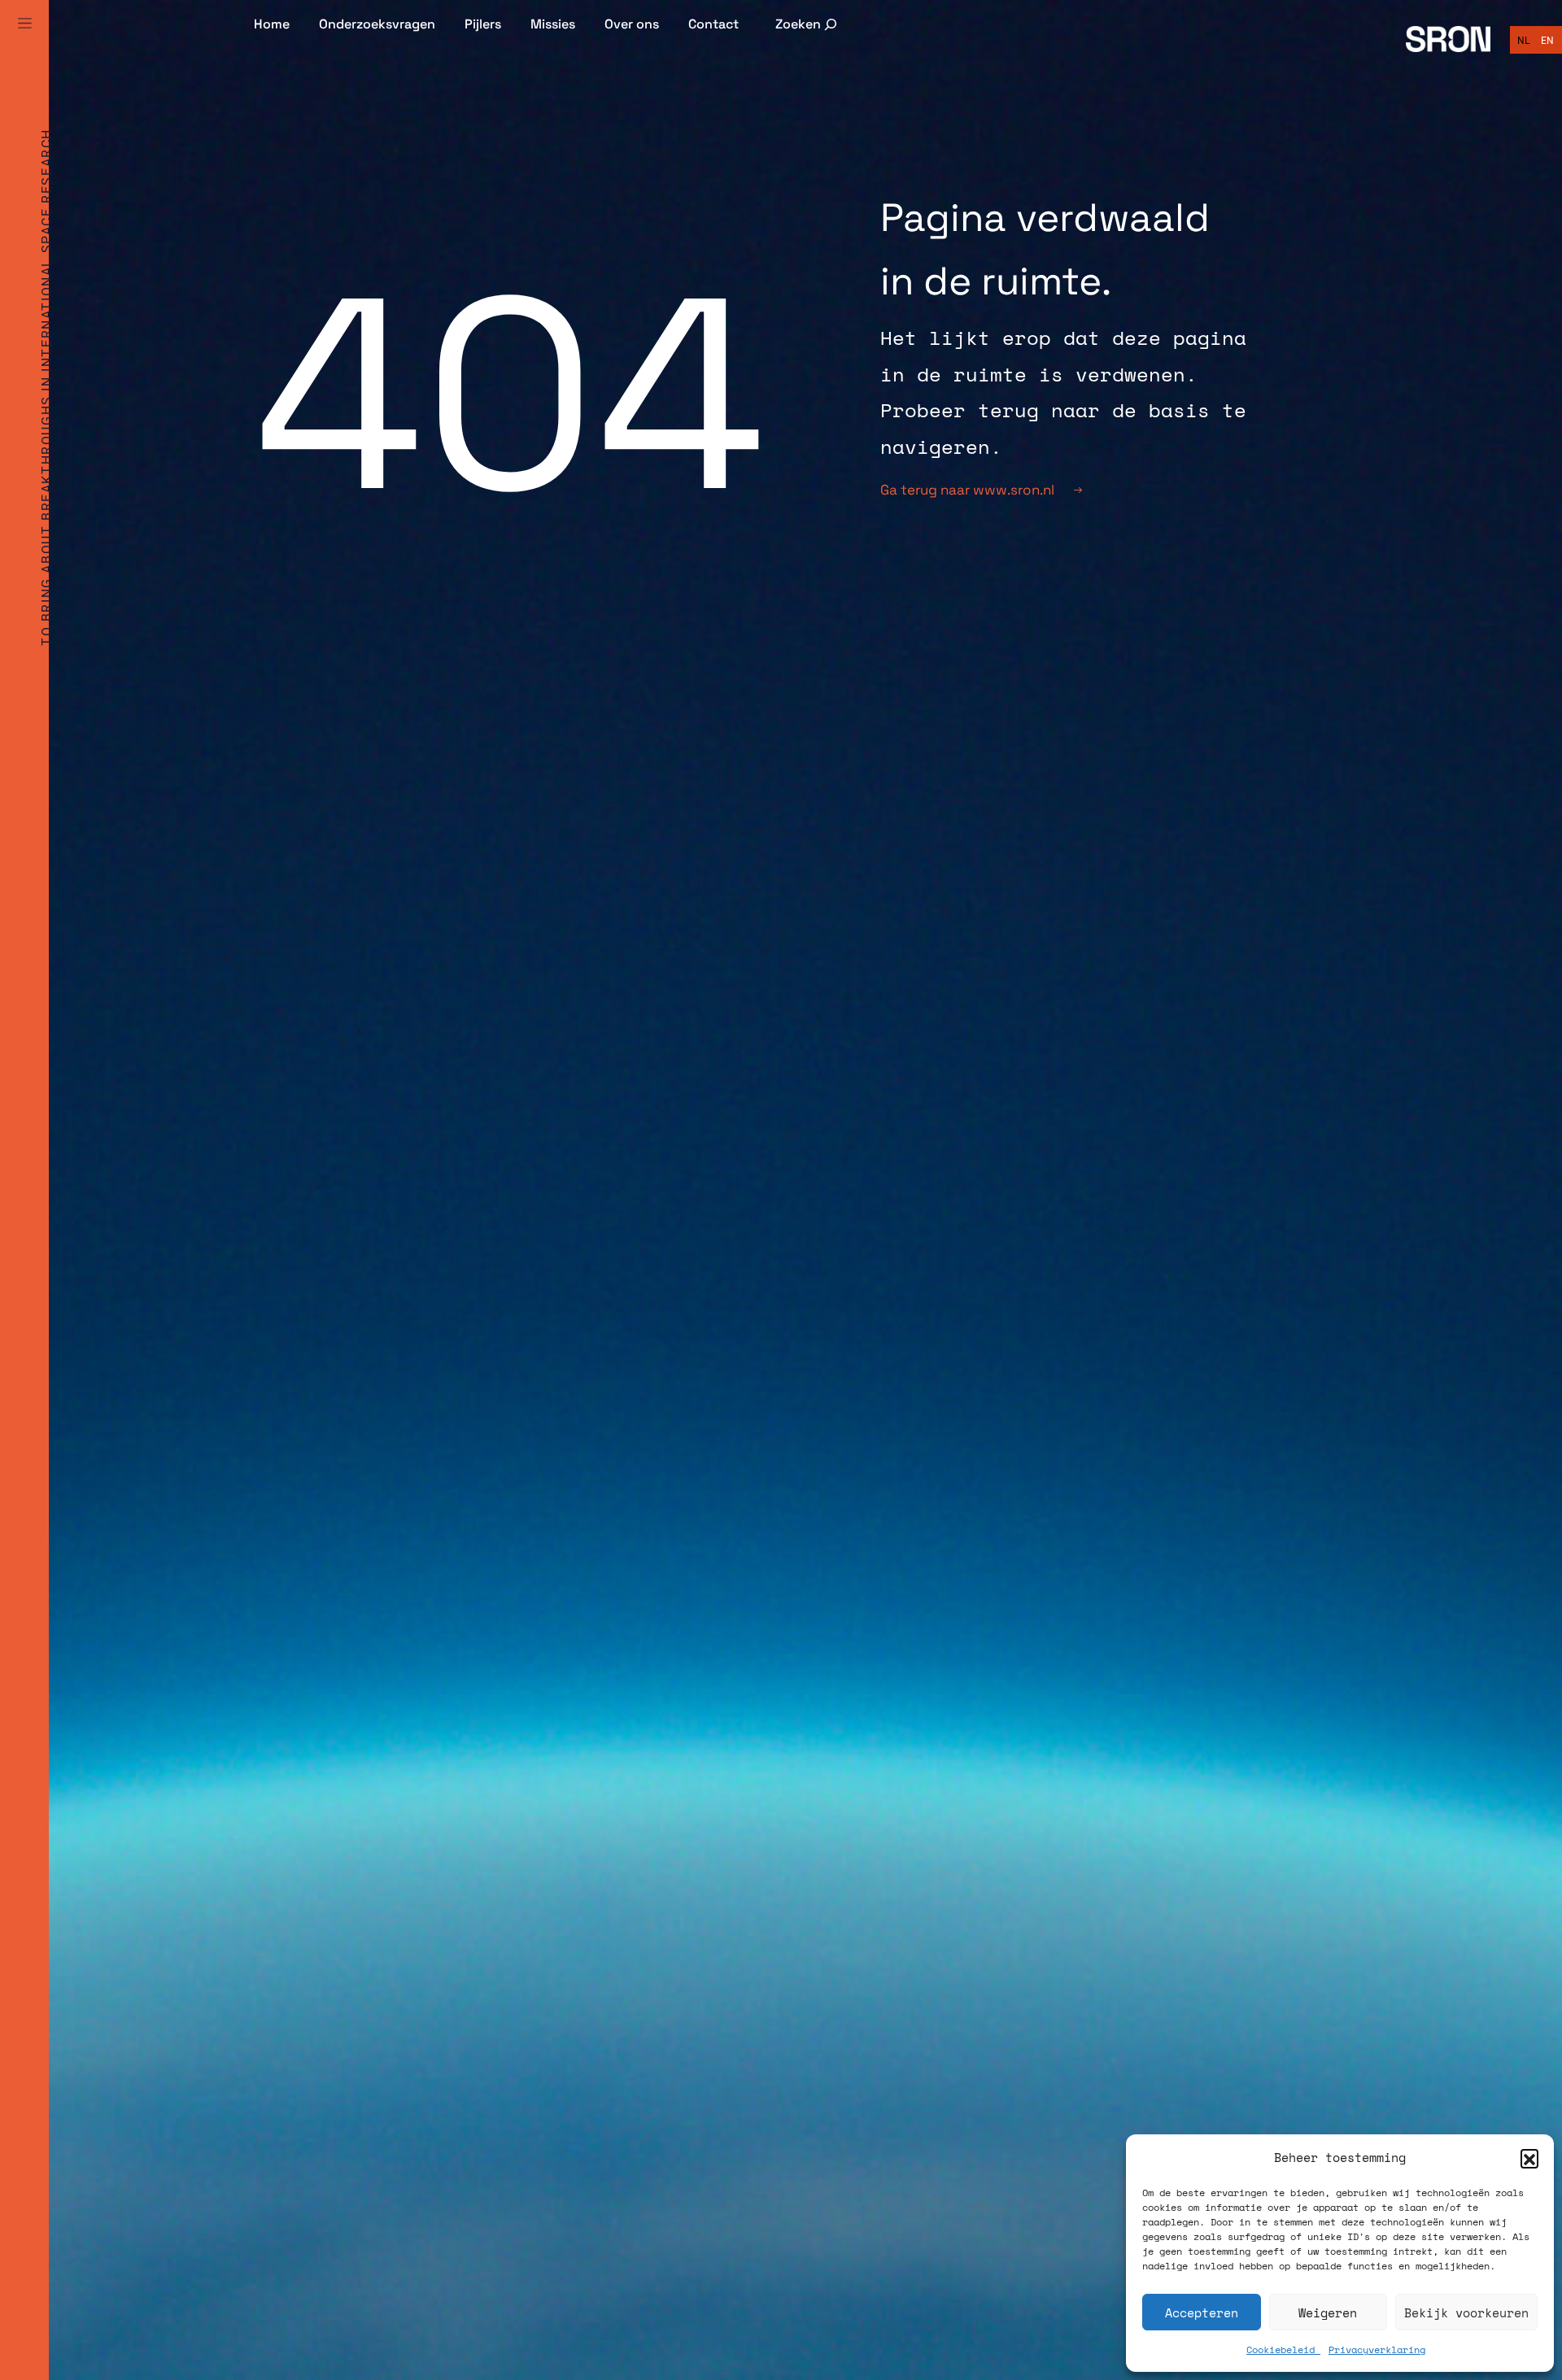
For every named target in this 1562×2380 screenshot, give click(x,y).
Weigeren (1328, 2312)
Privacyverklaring (1377, 2349)
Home (272, 24)
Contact (713, 24)
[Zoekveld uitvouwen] (807, 24)
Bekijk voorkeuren (1466, 2312)
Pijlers (483, 24)
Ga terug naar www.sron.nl (967, 490)
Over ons (632, 24)
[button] (1529, 2158)
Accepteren (1202, 2312)
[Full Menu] (24, 42)
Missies (553, 24)
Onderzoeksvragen (377, 24)
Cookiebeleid (1283, 2349)
